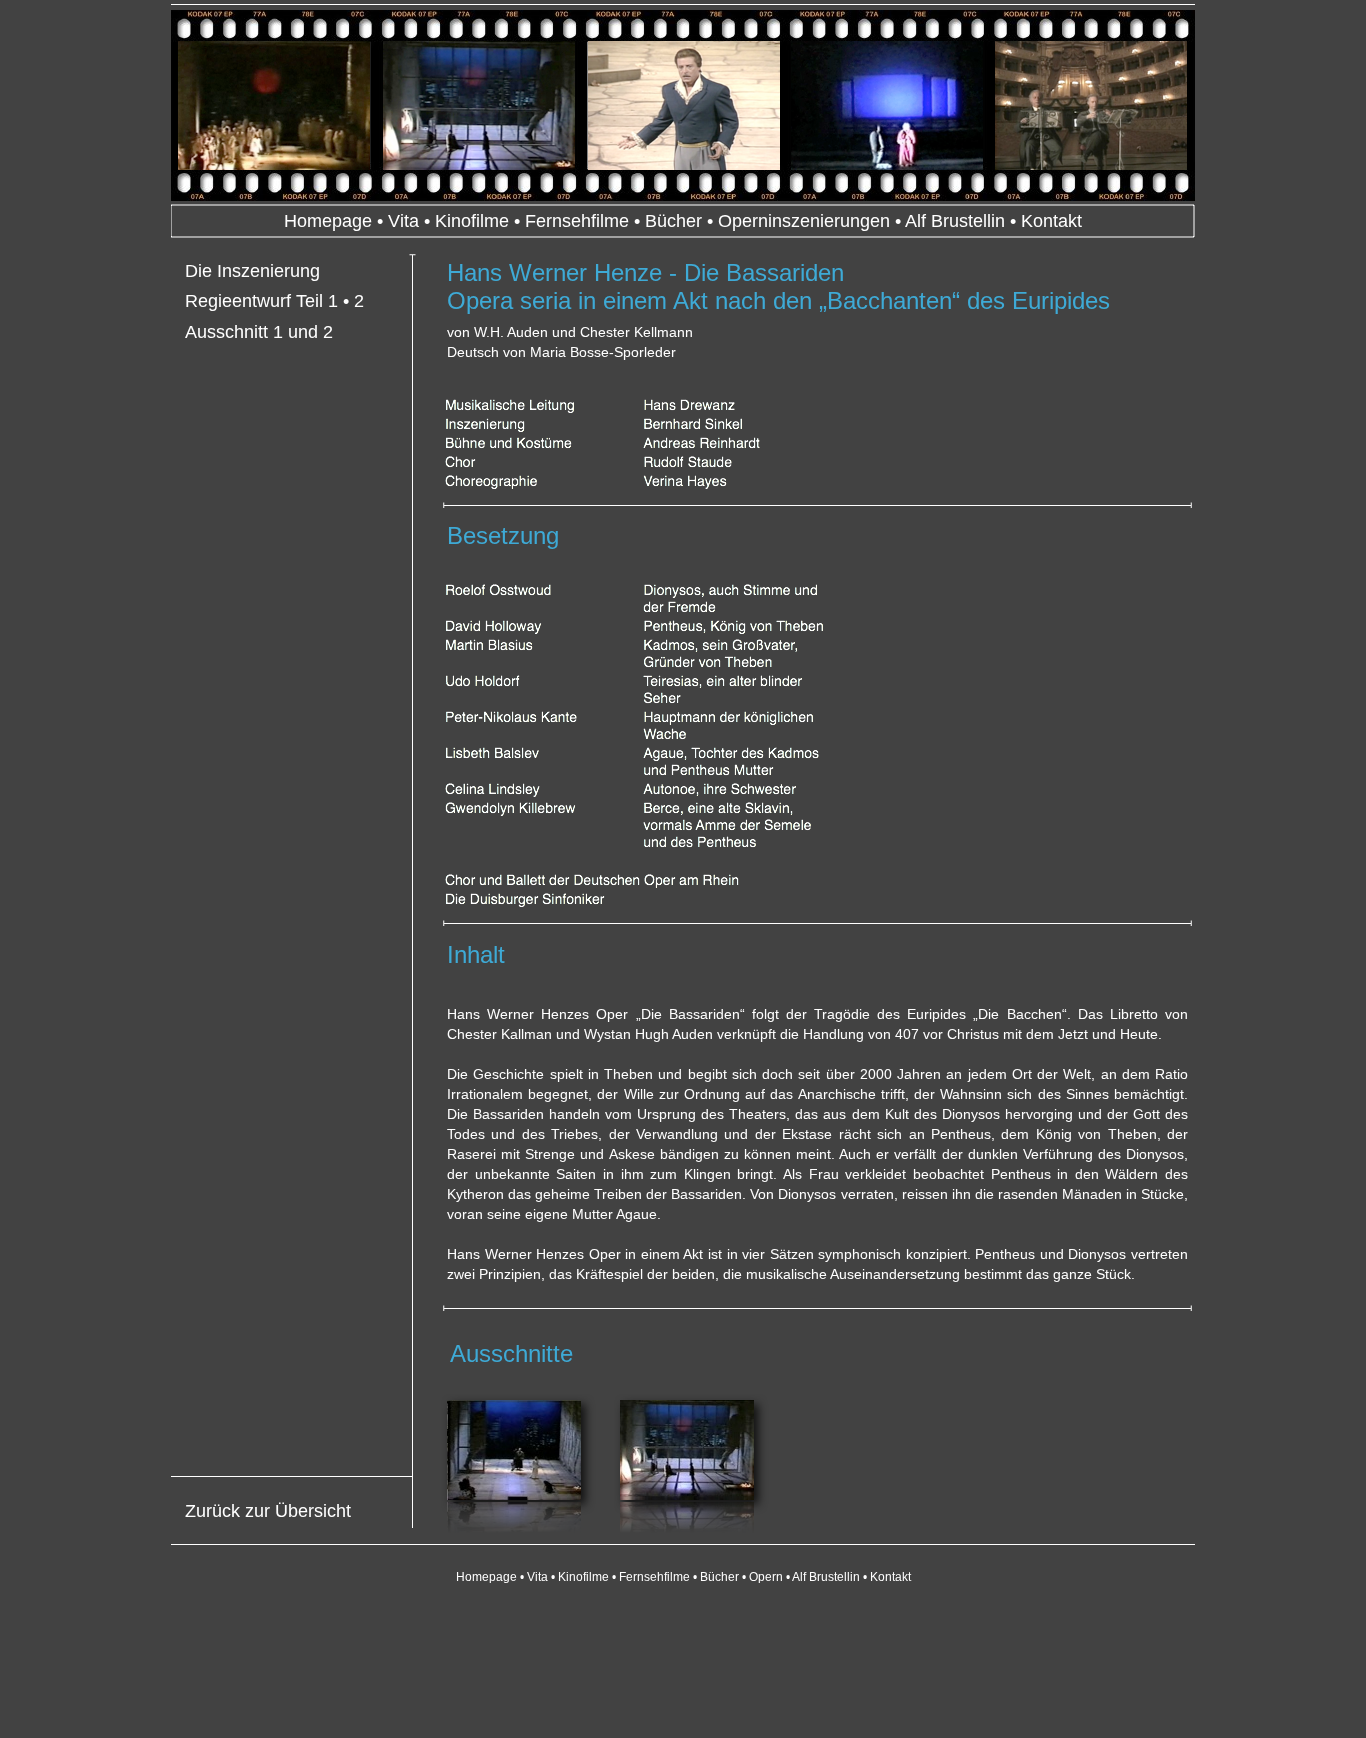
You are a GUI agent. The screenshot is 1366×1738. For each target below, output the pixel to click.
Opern (766, 1577)
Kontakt (1051, 221)
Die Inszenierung (252, 271)
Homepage (328, 221)
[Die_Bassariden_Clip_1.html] (514, 1494)
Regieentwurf (238, 301)
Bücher (673, 221)
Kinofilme (472, 221)
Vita (403, 221)
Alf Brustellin (955, 221)
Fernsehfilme (577, 221)
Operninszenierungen (804, 221)
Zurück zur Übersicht (268, 1511)
